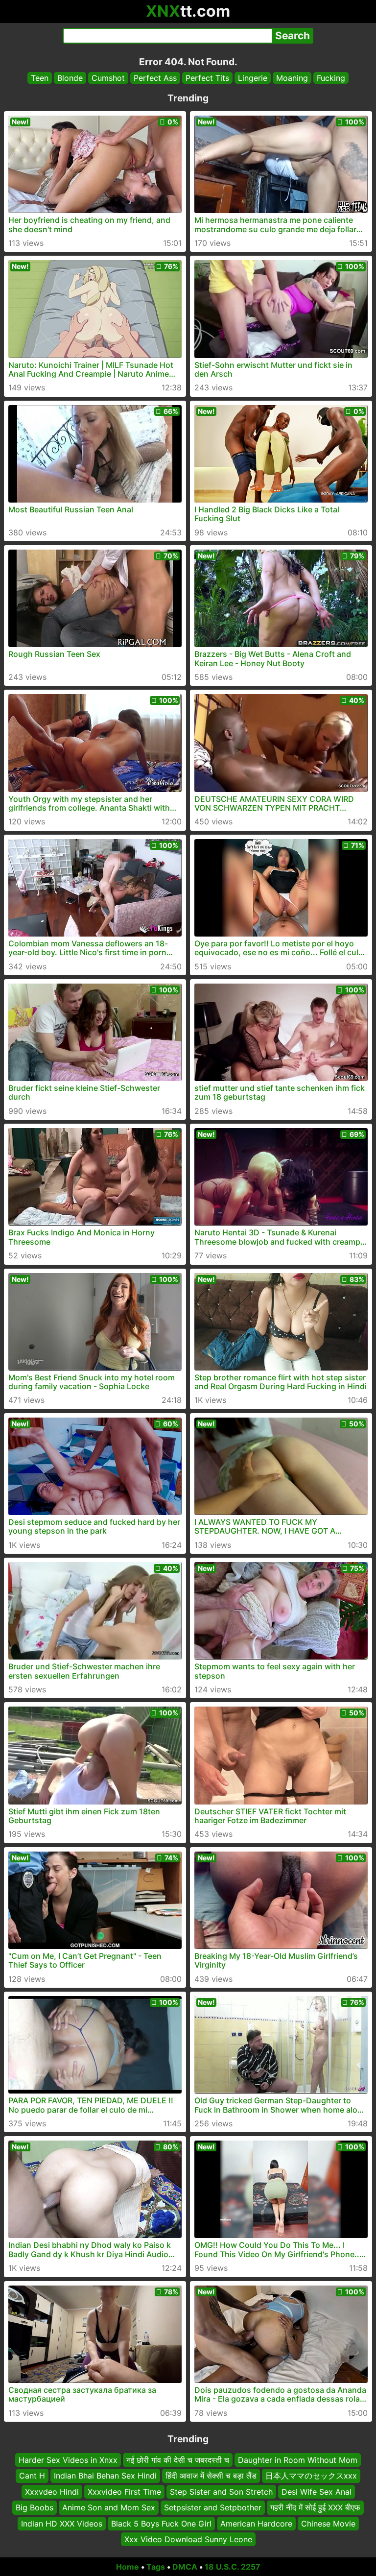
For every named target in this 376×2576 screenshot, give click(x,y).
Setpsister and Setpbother (213, 2507)
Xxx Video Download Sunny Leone (188, 2539)
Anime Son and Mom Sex (109, 2507)
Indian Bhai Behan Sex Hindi (105, 2476)
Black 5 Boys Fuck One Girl (161, 2523)
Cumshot (108, 78)
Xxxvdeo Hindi (52, 2492)
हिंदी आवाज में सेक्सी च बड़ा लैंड (211, 2476)
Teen (40, 78)
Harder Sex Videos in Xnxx (68, 2460)
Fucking (331, 78)
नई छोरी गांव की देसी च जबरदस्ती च (178, 2460)
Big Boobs (35, 2507)
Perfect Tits (207, 78)
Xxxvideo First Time (124, 2492)
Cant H (32, 2476)
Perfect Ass (155, 78)
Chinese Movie (328, 2523)
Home (128, 2567)
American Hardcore (256, 2523)
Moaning (292, 78)
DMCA (185, 2567)
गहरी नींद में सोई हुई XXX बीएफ (315, 2507)
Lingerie (253, 78)
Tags (156, 2567)
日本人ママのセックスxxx (311, 2476)
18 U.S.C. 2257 (233, 2567)
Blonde (70, 78)
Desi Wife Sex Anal (317, 2492)
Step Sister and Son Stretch (221, 2492)
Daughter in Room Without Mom (298, 2460)
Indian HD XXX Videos (62, 2523)
